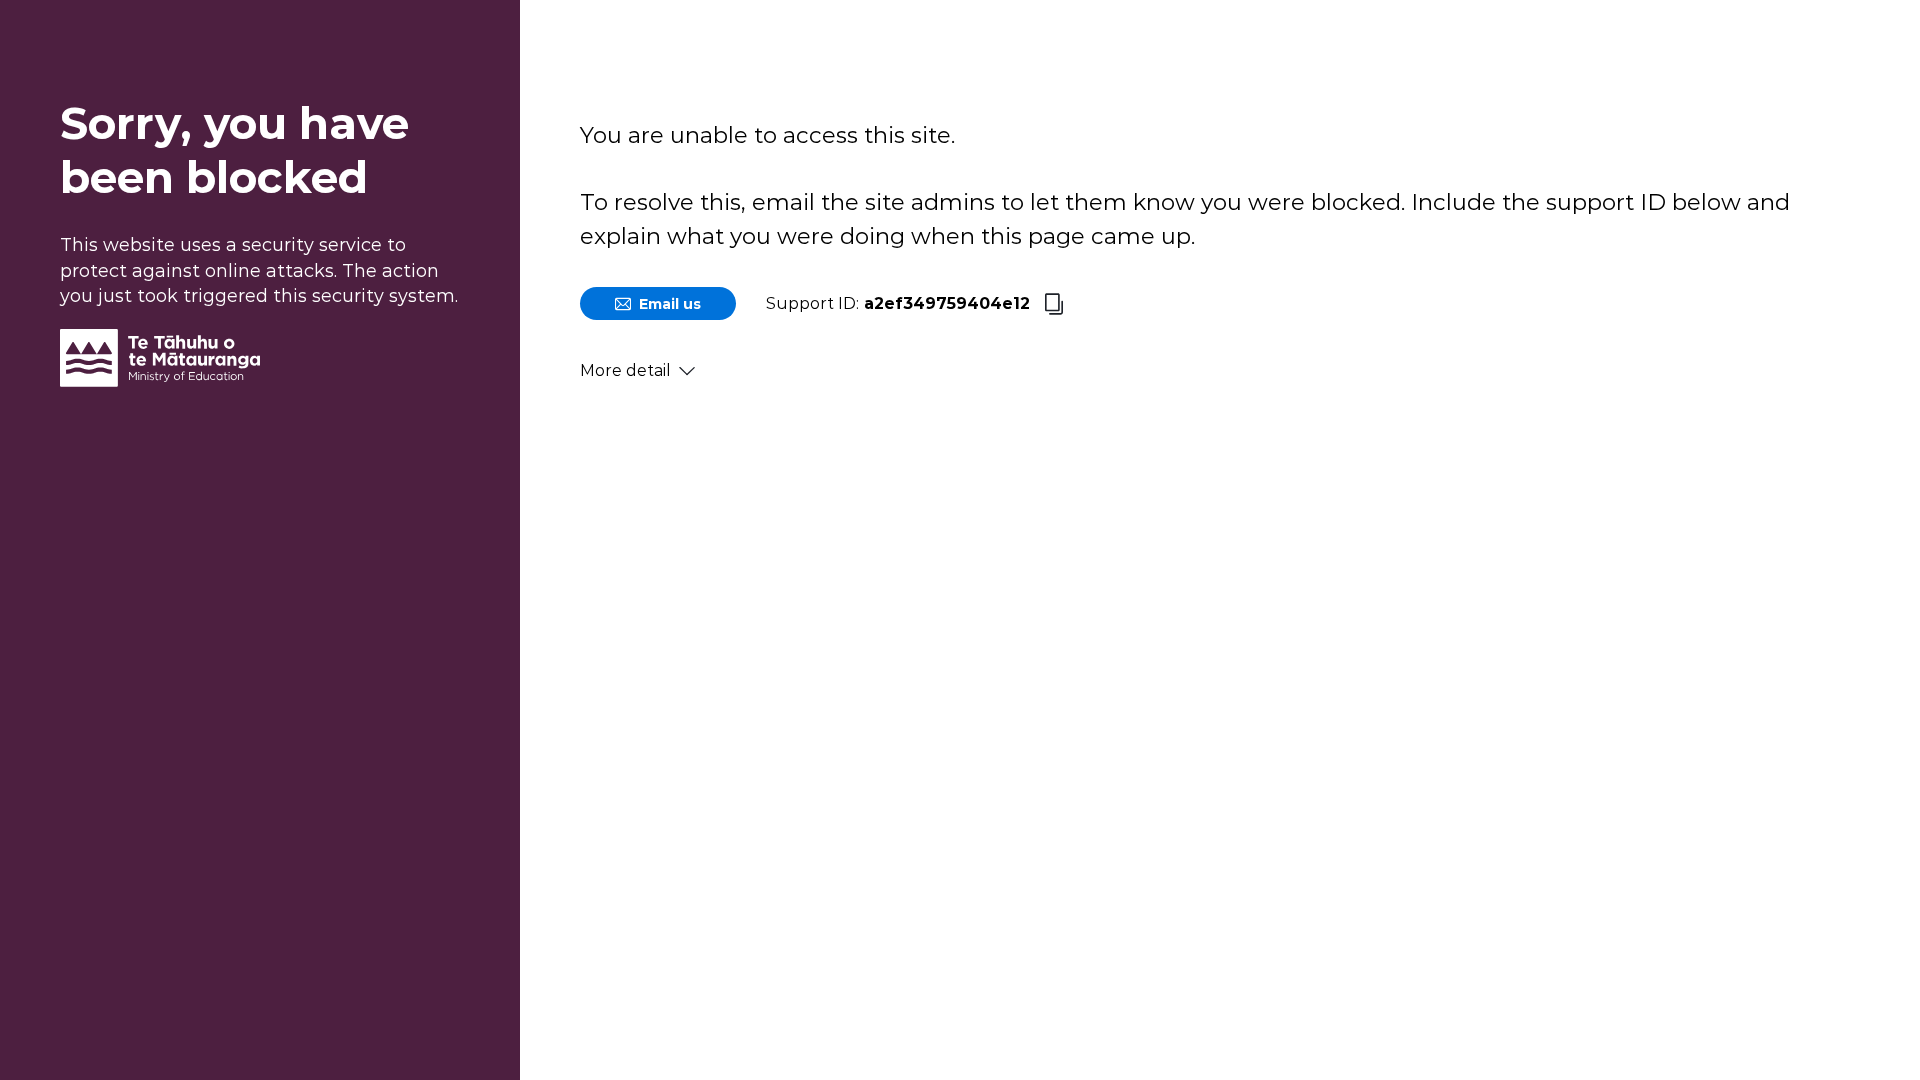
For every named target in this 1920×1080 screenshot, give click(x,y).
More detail (625, 370)
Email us (670, 304)
